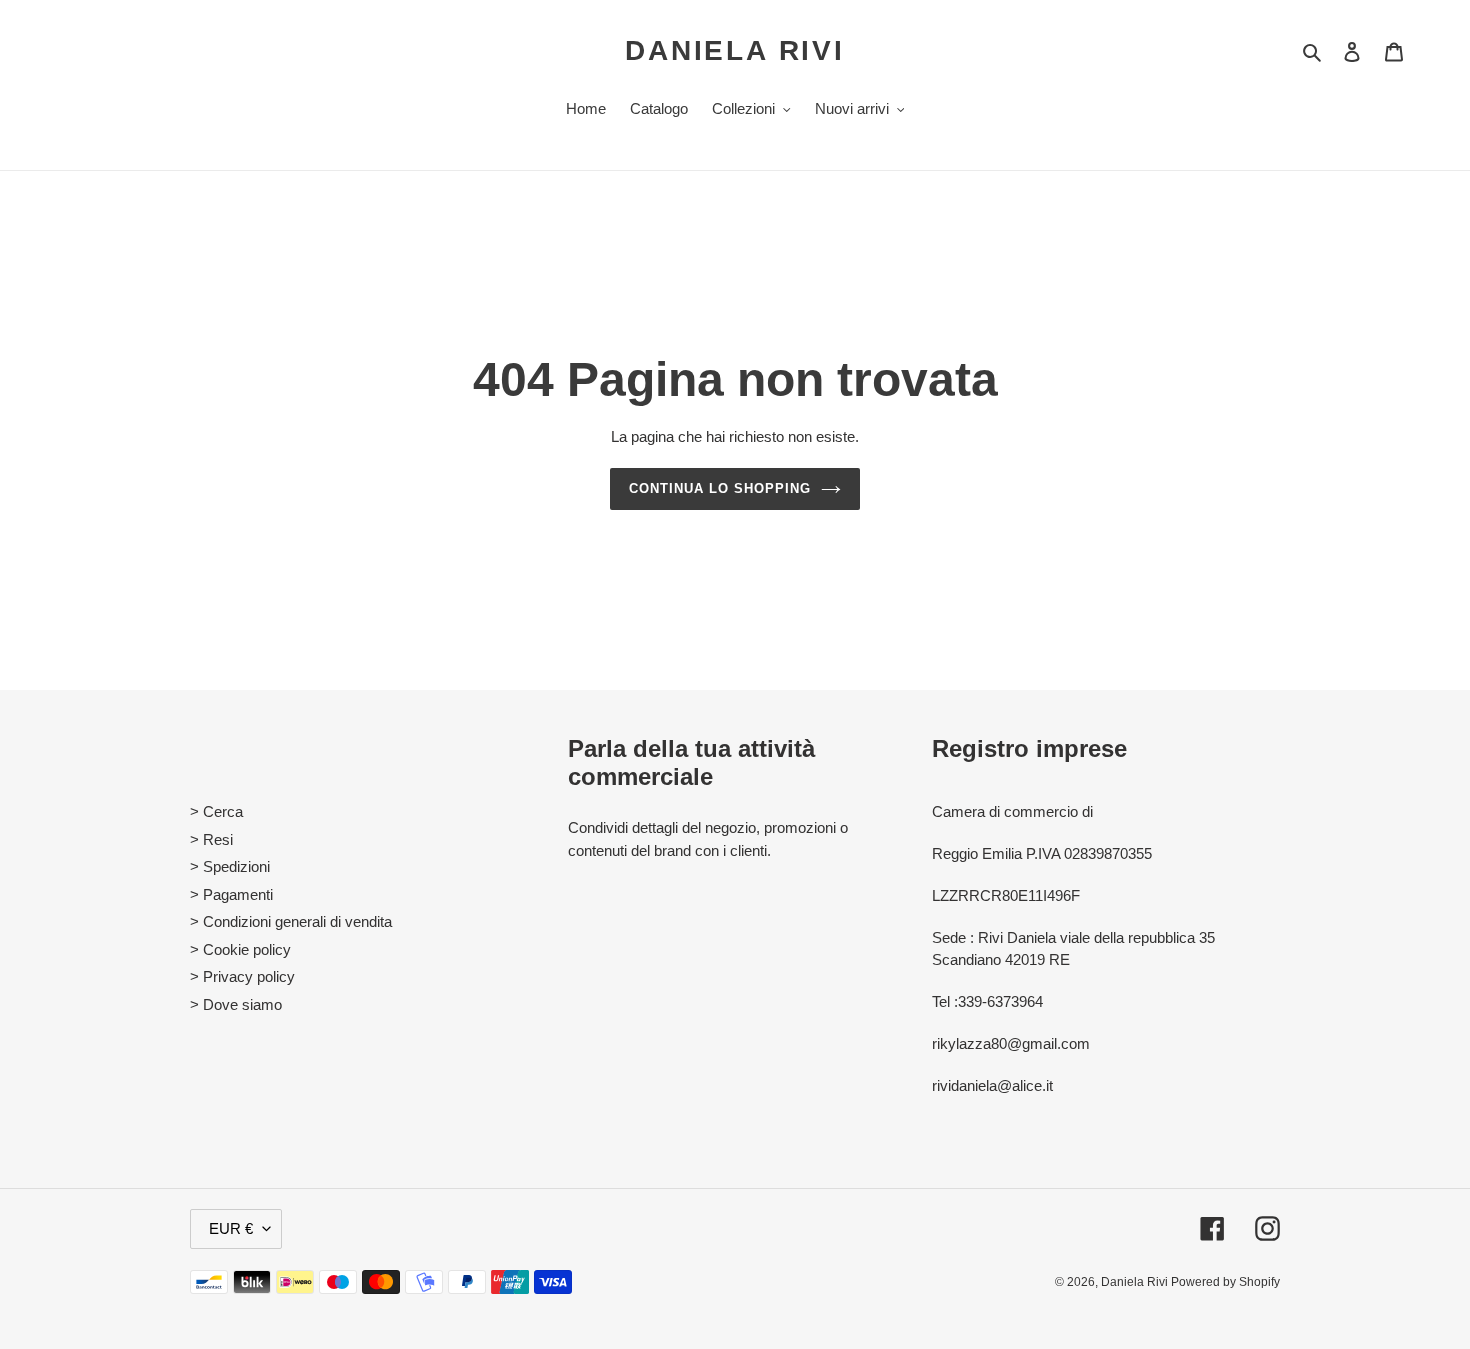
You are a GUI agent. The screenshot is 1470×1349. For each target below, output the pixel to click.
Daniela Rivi (735, 50)
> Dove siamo (236, 1004)
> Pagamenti (231, 894)
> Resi (211, 839)
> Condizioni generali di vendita (291, 921)
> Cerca (216, 811)
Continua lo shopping (720, 488)
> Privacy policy (242, 976)
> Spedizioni (230, 866)
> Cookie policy (240, 949)
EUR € (231, 1228)
